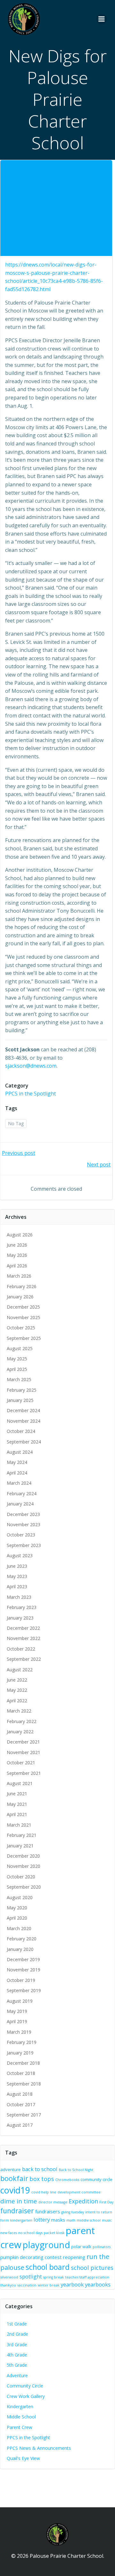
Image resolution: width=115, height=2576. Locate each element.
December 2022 (23, 1628)
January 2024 (20, 1504)
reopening (74, 2257)
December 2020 (23, 1856)
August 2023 (20, 1555)
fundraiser (17, 2211)
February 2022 (22, 1721)
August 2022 (20, 1670)
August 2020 (20, 1897)
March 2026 (19, 1276)
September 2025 (24, 1338)
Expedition (83, 2201)
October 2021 (21, 1763)
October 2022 (21, 1649)
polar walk (81, 2247)
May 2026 (17, 1255)
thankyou (8, 2285)
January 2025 (20, 1400)
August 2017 (20, 2125)
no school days (30, 2233)
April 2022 (17, 1701)
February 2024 (22, 1493)
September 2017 (24, 2115)
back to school (40, 2169)
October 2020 (21, 1877)
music (107, 2220)
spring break (54, 2277)
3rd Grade (17, 2344)
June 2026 (17, 1245)
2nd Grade (17, 2334)
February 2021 (22, 1835)
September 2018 (24, 2084)
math (71, 2220)
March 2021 (19, 1825)
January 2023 (20, 1618)
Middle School (21, 2417)
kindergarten (21, 2220)
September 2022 (24, 1659)
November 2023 (23, 1524)
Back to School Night (76, 2170)
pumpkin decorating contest (31, 2257)
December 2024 (23, 1410)
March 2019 (19, 2032)
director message (53, 2202)
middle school (89, 2220)
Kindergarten (20, 2406)
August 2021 (20, 1783)
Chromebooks (67, 2180)
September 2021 (24, 1773)
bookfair (14, 2178)
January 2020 (20, 1949)
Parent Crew (19, 2427)
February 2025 (22, 1390)
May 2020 (17, 1908)
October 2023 (21, 1535)
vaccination (27, 2285)
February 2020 (22, 1939)
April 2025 (17, 1369)
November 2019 (23, 1970)
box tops (42, 2179)
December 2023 (23, 1514)
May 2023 (17, 1576)
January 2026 (20, 1297)
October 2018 (21, 2073)
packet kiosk (54, 2233)
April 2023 (17, 1586)
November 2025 (23, 1317)
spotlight (31, 2276)
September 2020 (24, 1887)
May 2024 (17, 1462)
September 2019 (24, 1990)
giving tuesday (73, 2212)
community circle (96, 2179)
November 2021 (23, 1752)
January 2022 (20, 1732)
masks (58, 2220)
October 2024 (21, 1431)
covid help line (44, 2192)
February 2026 (22, 1286)
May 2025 (17, 1359)
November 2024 (23, 1421)
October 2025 (21, 1328)
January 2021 (20, 1846)
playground (46, 2245)
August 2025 (20, 1348)
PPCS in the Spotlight (31, 1094)
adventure (11, 2170)
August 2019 (20, 2001)
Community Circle (25, 2386)
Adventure (17, 2375)
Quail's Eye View (23, 2458)
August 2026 (20, 1235)
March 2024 (19, 1483)
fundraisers (48, 2211)
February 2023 (22, 1607)
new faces (9, 2233)
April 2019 (17, 2021)
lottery (42, 2220)
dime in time (19, 2201)
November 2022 (23, 1638)
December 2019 (23, 1959)
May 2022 (17, 1690)
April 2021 (17, 1814)
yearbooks (98, 2284)
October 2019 (21, 1980)
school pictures (92, 2268)
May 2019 (17, 2011)
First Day (106, 2202)
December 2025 (23, 1307)
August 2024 (20, 1452)
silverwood (9, 2277)
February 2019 (22, 2042)
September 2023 (24, 1545)
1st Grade (17, 2324)
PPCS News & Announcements (39, 2448)
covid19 (15, 2190)
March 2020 (19, 1928)
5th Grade (17, 2365)
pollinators (102, 2247)
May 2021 (17, 1804)
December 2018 (23, 2063)
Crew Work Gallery (26, 2396)
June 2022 (17, 1680)
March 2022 (19, 1711)
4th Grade (17, 2355)
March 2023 (19, 1597)
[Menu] (102, 19)
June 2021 (17, 1794)
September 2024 (24, 1442)
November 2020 (23, 1866)
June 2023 (17, 1566)
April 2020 (17, 1918)
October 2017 (21, 2104)
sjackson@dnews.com (31, 1066)
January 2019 (20, 2053)
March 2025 (19, 1379)
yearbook (72, 2284)
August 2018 (20, 2094)
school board (48, 2267)
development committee (79, 2192)
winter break (49, 2285)
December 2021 (23, 1742)
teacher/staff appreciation (87, 2277)
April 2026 (17, 1266)
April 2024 (17, 1473)
